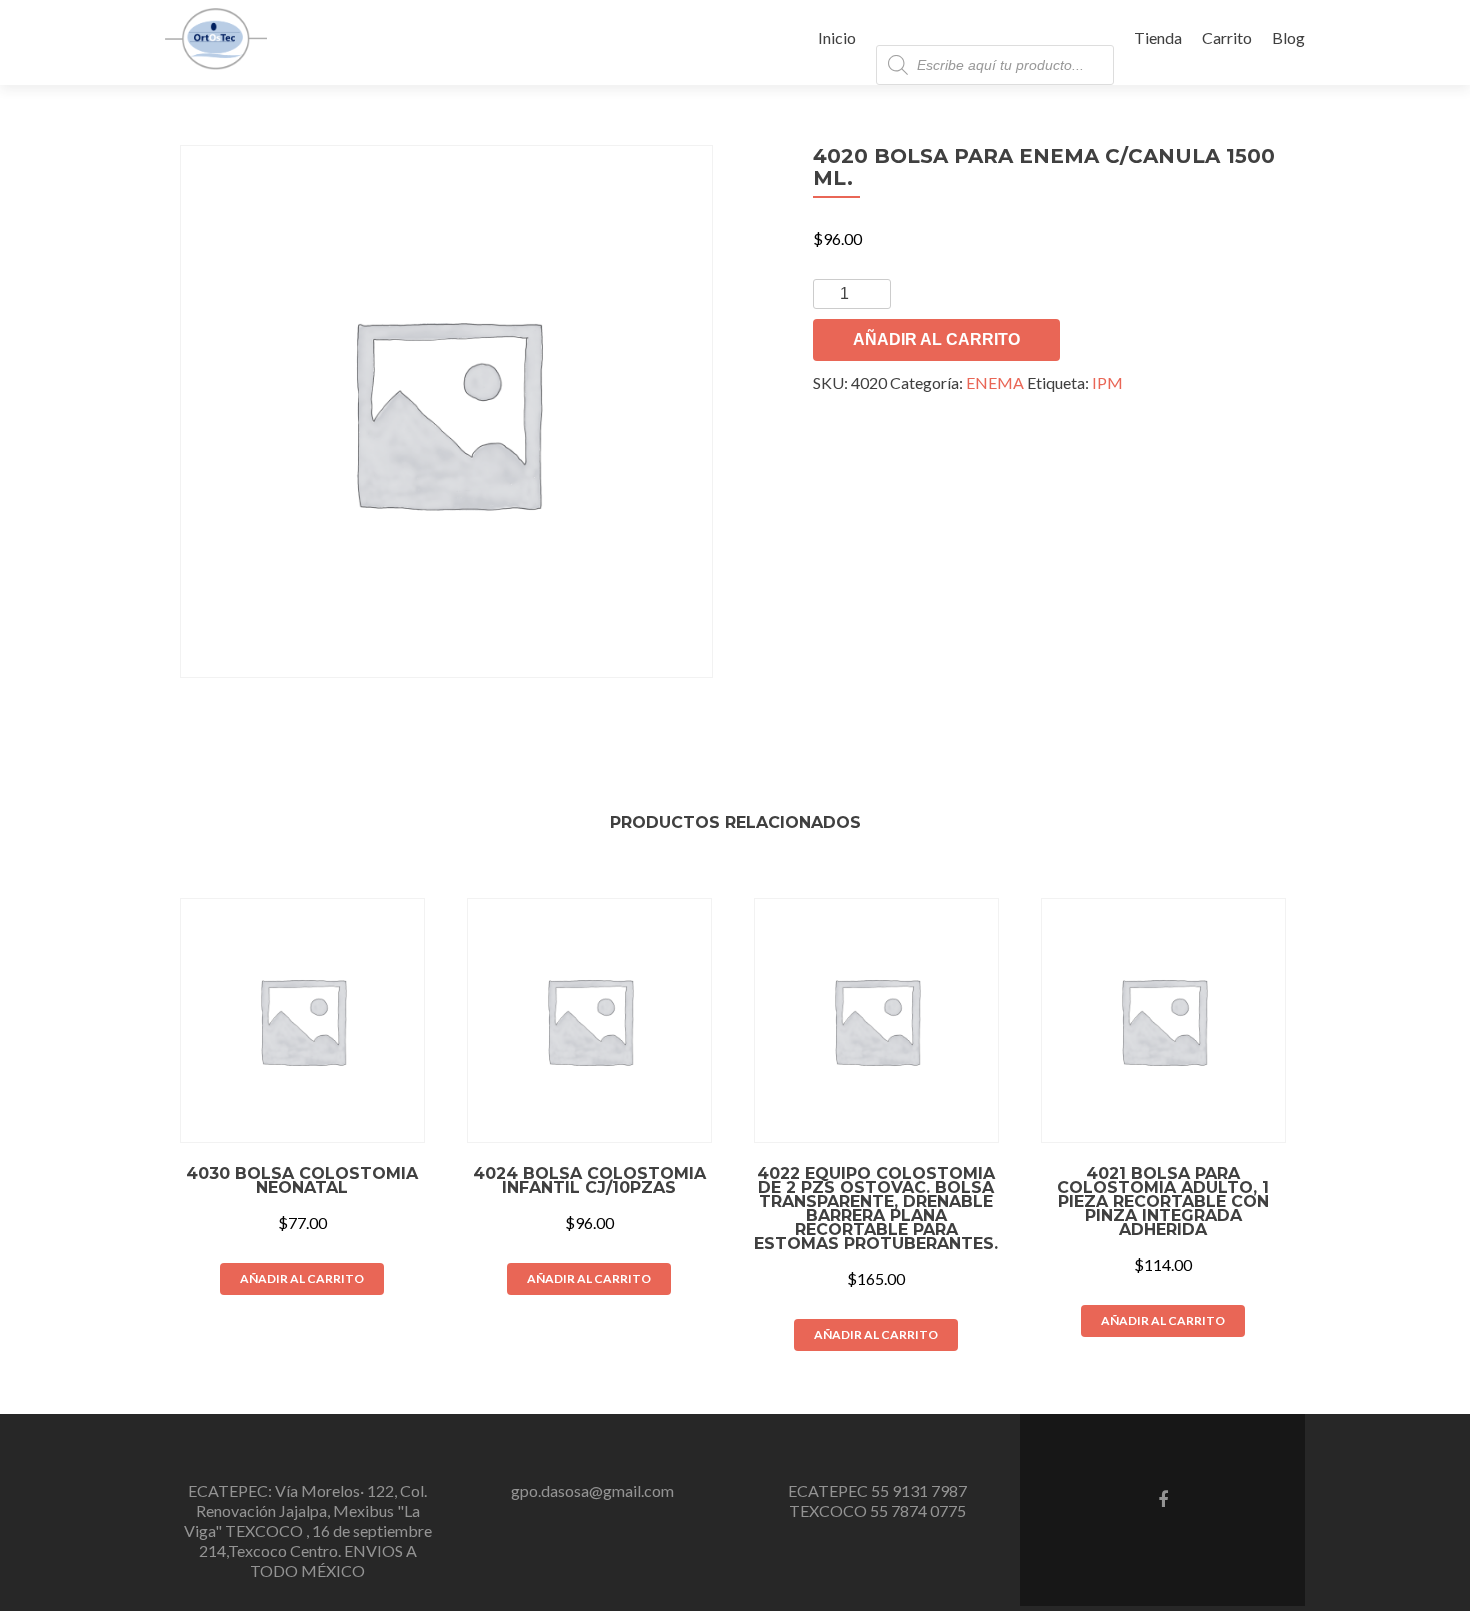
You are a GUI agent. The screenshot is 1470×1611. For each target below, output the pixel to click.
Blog (1288, 37)
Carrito (1227, 37)
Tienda (1158, 37)
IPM (1107, 382)
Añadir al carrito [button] (302, 1278)
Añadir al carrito (936, 339)
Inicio (837, 37)
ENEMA (995, 382)
